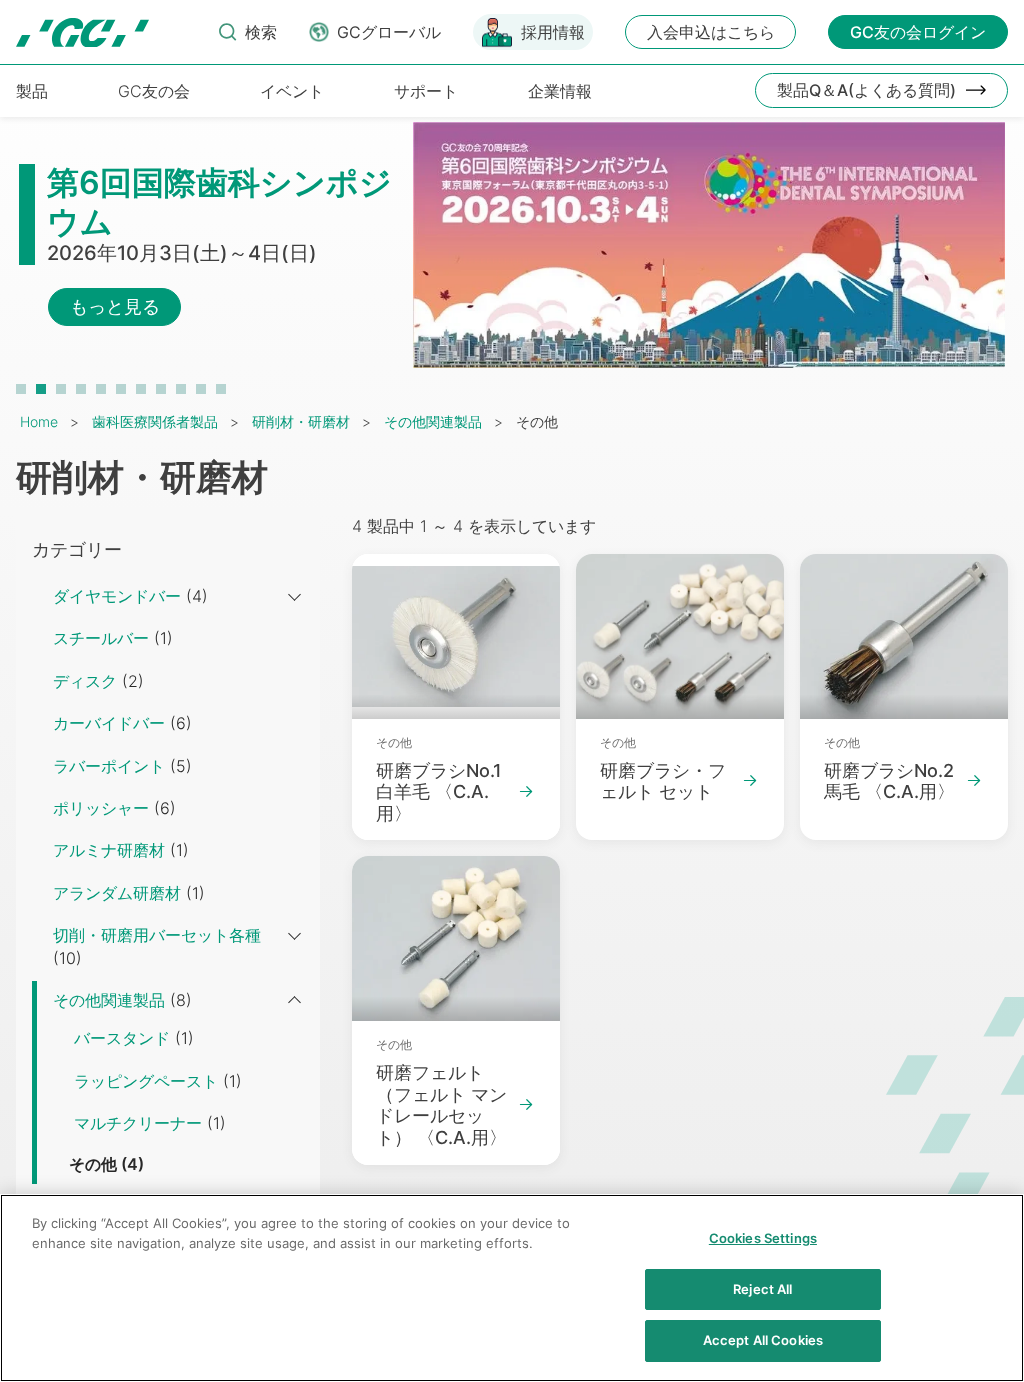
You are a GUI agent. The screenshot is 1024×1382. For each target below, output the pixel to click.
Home (39, 421)
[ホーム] (82, 32)
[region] (512, 1288)
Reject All (762, 1289)
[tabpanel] (512, 255)
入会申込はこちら (711, 32)
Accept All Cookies (763, 1340)
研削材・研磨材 (301, 421)
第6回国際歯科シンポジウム (219, 201)
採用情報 (553, 32)
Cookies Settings (763, 1238)
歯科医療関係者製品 (155, 421)
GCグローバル (389, 32)
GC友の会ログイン (918, 32)
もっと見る (115, 306)
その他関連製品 (433, 421)
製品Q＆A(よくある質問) (866, 90)
